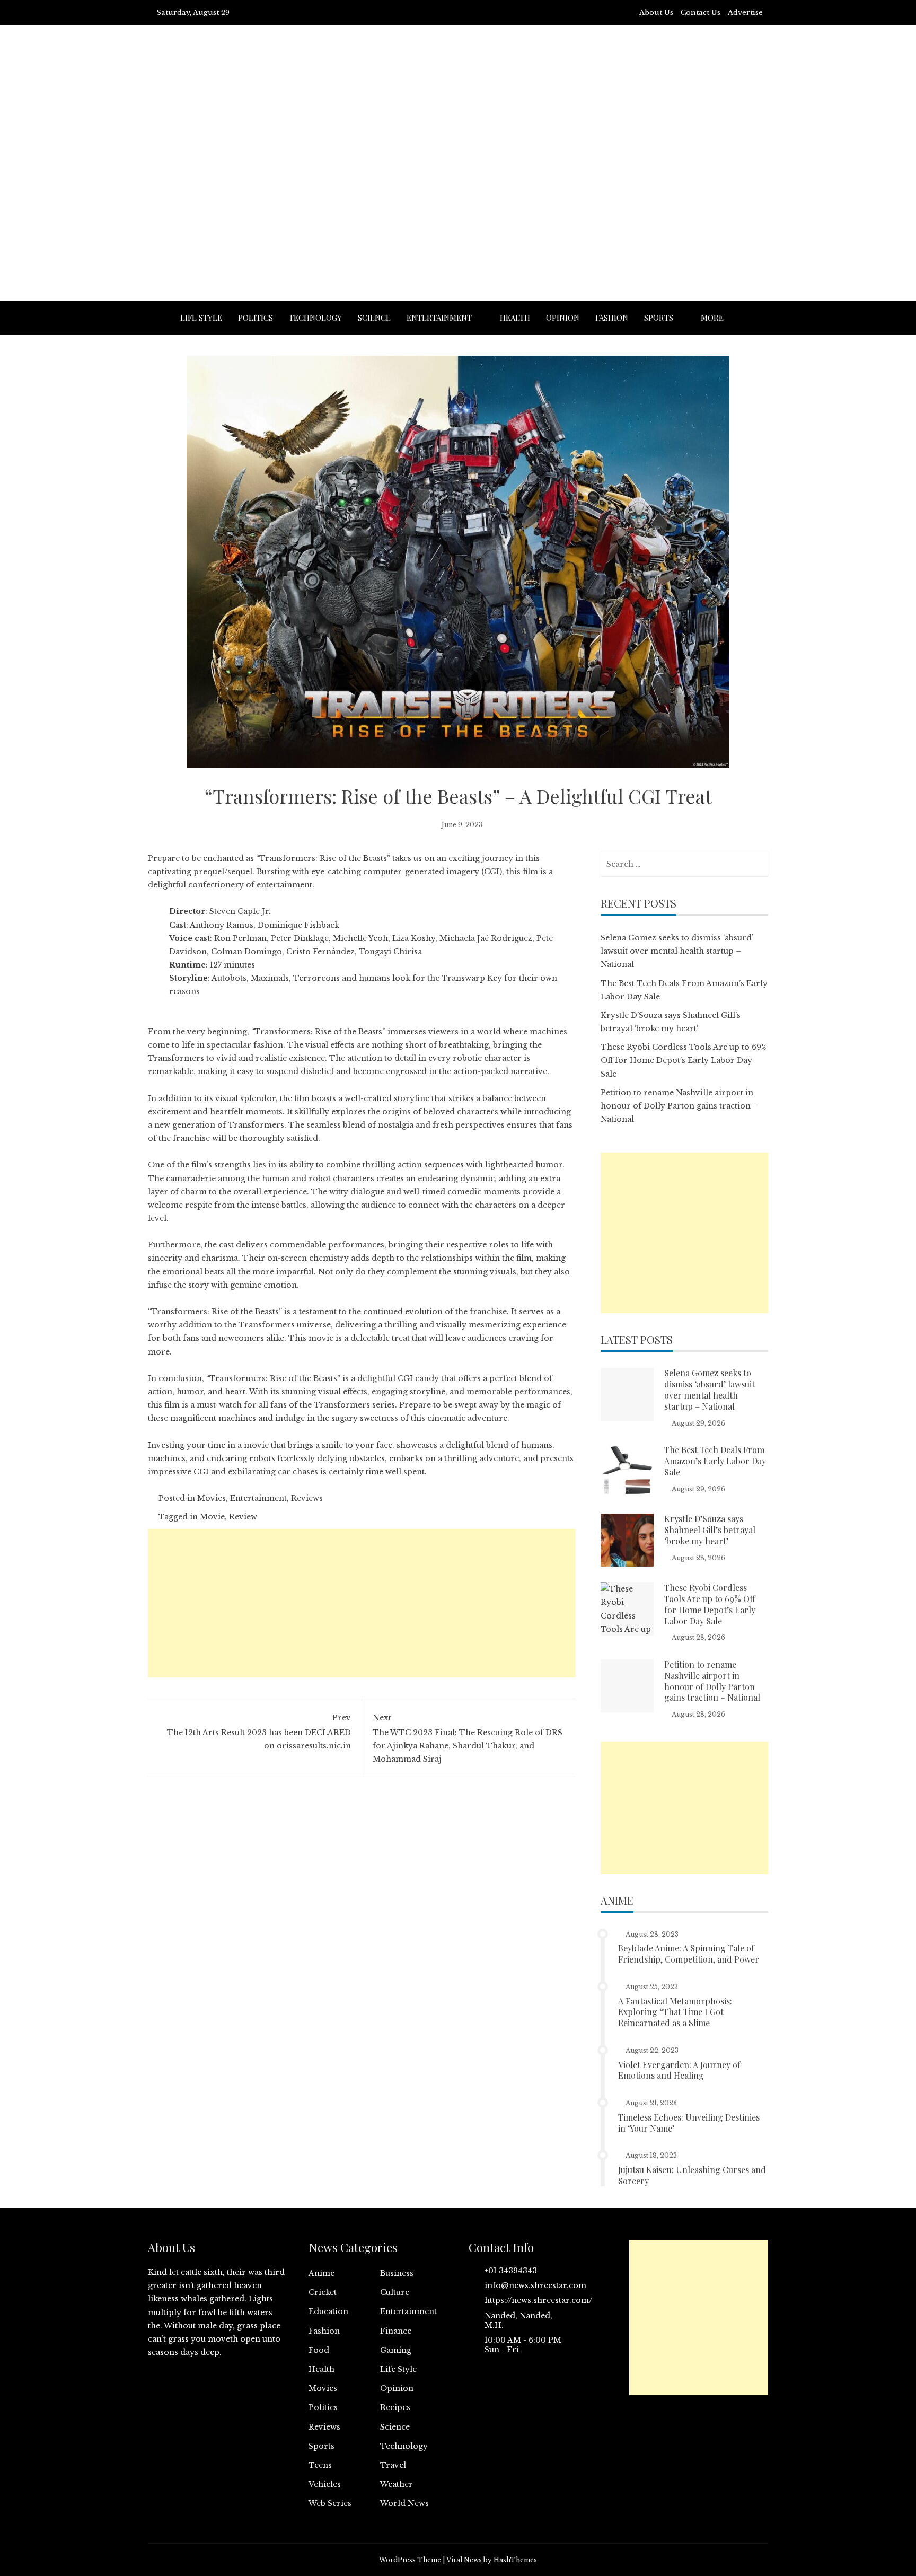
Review (243, 1517)
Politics (256, 318)
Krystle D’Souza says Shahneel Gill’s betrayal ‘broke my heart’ (710, 1530)
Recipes (395, 2407)
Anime (322, 2273)
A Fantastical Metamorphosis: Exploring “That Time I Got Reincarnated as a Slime (675, 2012)
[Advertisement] (458, 189)
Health (515, 318)
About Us (656, 12)
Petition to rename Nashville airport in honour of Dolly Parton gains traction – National (679, 1106)
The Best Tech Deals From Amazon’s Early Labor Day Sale (715, 1461)
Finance (396, 2331)
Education (328, 2311)
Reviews (307, 1498)
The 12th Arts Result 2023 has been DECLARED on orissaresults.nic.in (259, 1731)
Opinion (563, 318)
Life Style (201, 318)
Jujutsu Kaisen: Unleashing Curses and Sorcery (692, 2175)
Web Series (330, 2503)
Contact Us (701, 12)
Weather (397, 2484)
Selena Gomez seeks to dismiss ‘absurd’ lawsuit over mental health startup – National (677, 951)
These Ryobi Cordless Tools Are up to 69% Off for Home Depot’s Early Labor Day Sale (684, 1060)
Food (319, 2350)
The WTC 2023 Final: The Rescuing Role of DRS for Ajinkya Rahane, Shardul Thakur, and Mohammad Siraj (468, 1738)
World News (404, 2503)
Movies (212, 1498)
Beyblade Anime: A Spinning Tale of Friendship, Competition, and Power (689, 1954)
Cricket (323, 2292)
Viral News (464, 2560)
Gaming (396, 2350)
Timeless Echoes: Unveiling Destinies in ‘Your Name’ (689, 2123)
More (712, 318)
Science (374, 318)
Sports (659, 318)
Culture (395, 2292)
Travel (393, 2465)
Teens (320, 2465)
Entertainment (439, 318)
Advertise (745, 12)
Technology (315, 318)
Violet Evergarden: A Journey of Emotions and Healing (679, 2070)
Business (397, 2273)
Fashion (612, 318)
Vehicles (325, 2484)
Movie (212, 1517)
